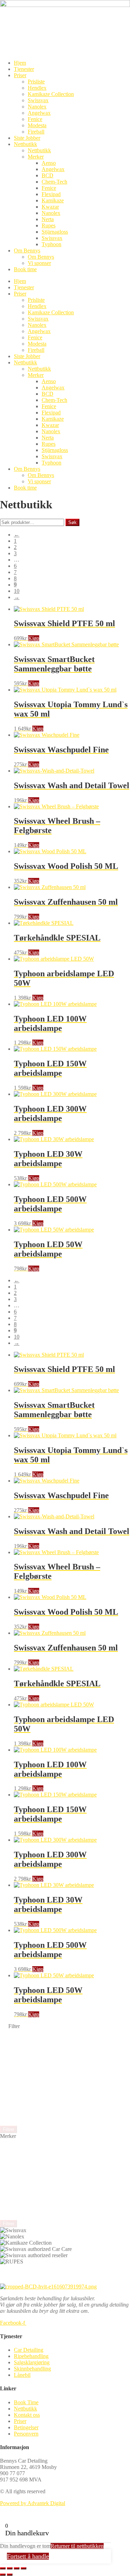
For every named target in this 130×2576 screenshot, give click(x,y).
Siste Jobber (27, 138)
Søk (72, 522)
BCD (47, 175)
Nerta (48, 219)
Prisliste (36, 82)
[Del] (17, 2568)
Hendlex (37, 88)
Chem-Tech (54, 182)
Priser (20, 75)
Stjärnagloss (55, 232)
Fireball (36, 132)
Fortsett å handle (28, 2556)
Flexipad (51, 194)
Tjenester (24, 69)
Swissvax (38, 100)
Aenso (49, 163)
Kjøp (34, 638)
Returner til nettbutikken (77, 2546)
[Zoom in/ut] (3, 2568)
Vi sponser (39, 263)
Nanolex (37, 107)
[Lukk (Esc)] (24, 2568)
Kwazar (50, 207)
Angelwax (39, 113)
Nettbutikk (25, 144)
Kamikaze (53, 200)
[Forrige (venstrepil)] (3, 2575)
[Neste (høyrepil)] (10, 2575)
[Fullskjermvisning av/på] (10, 2568)
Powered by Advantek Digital (33, 2503)
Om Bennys (27, 251)
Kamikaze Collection (51, 94)
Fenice (35, 119)
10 (17, 591)
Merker (36, 157)
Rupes (49, 225)
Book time (25, 269)
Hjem (20, 63)
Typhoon (51, 244)
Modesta (37, 125)
